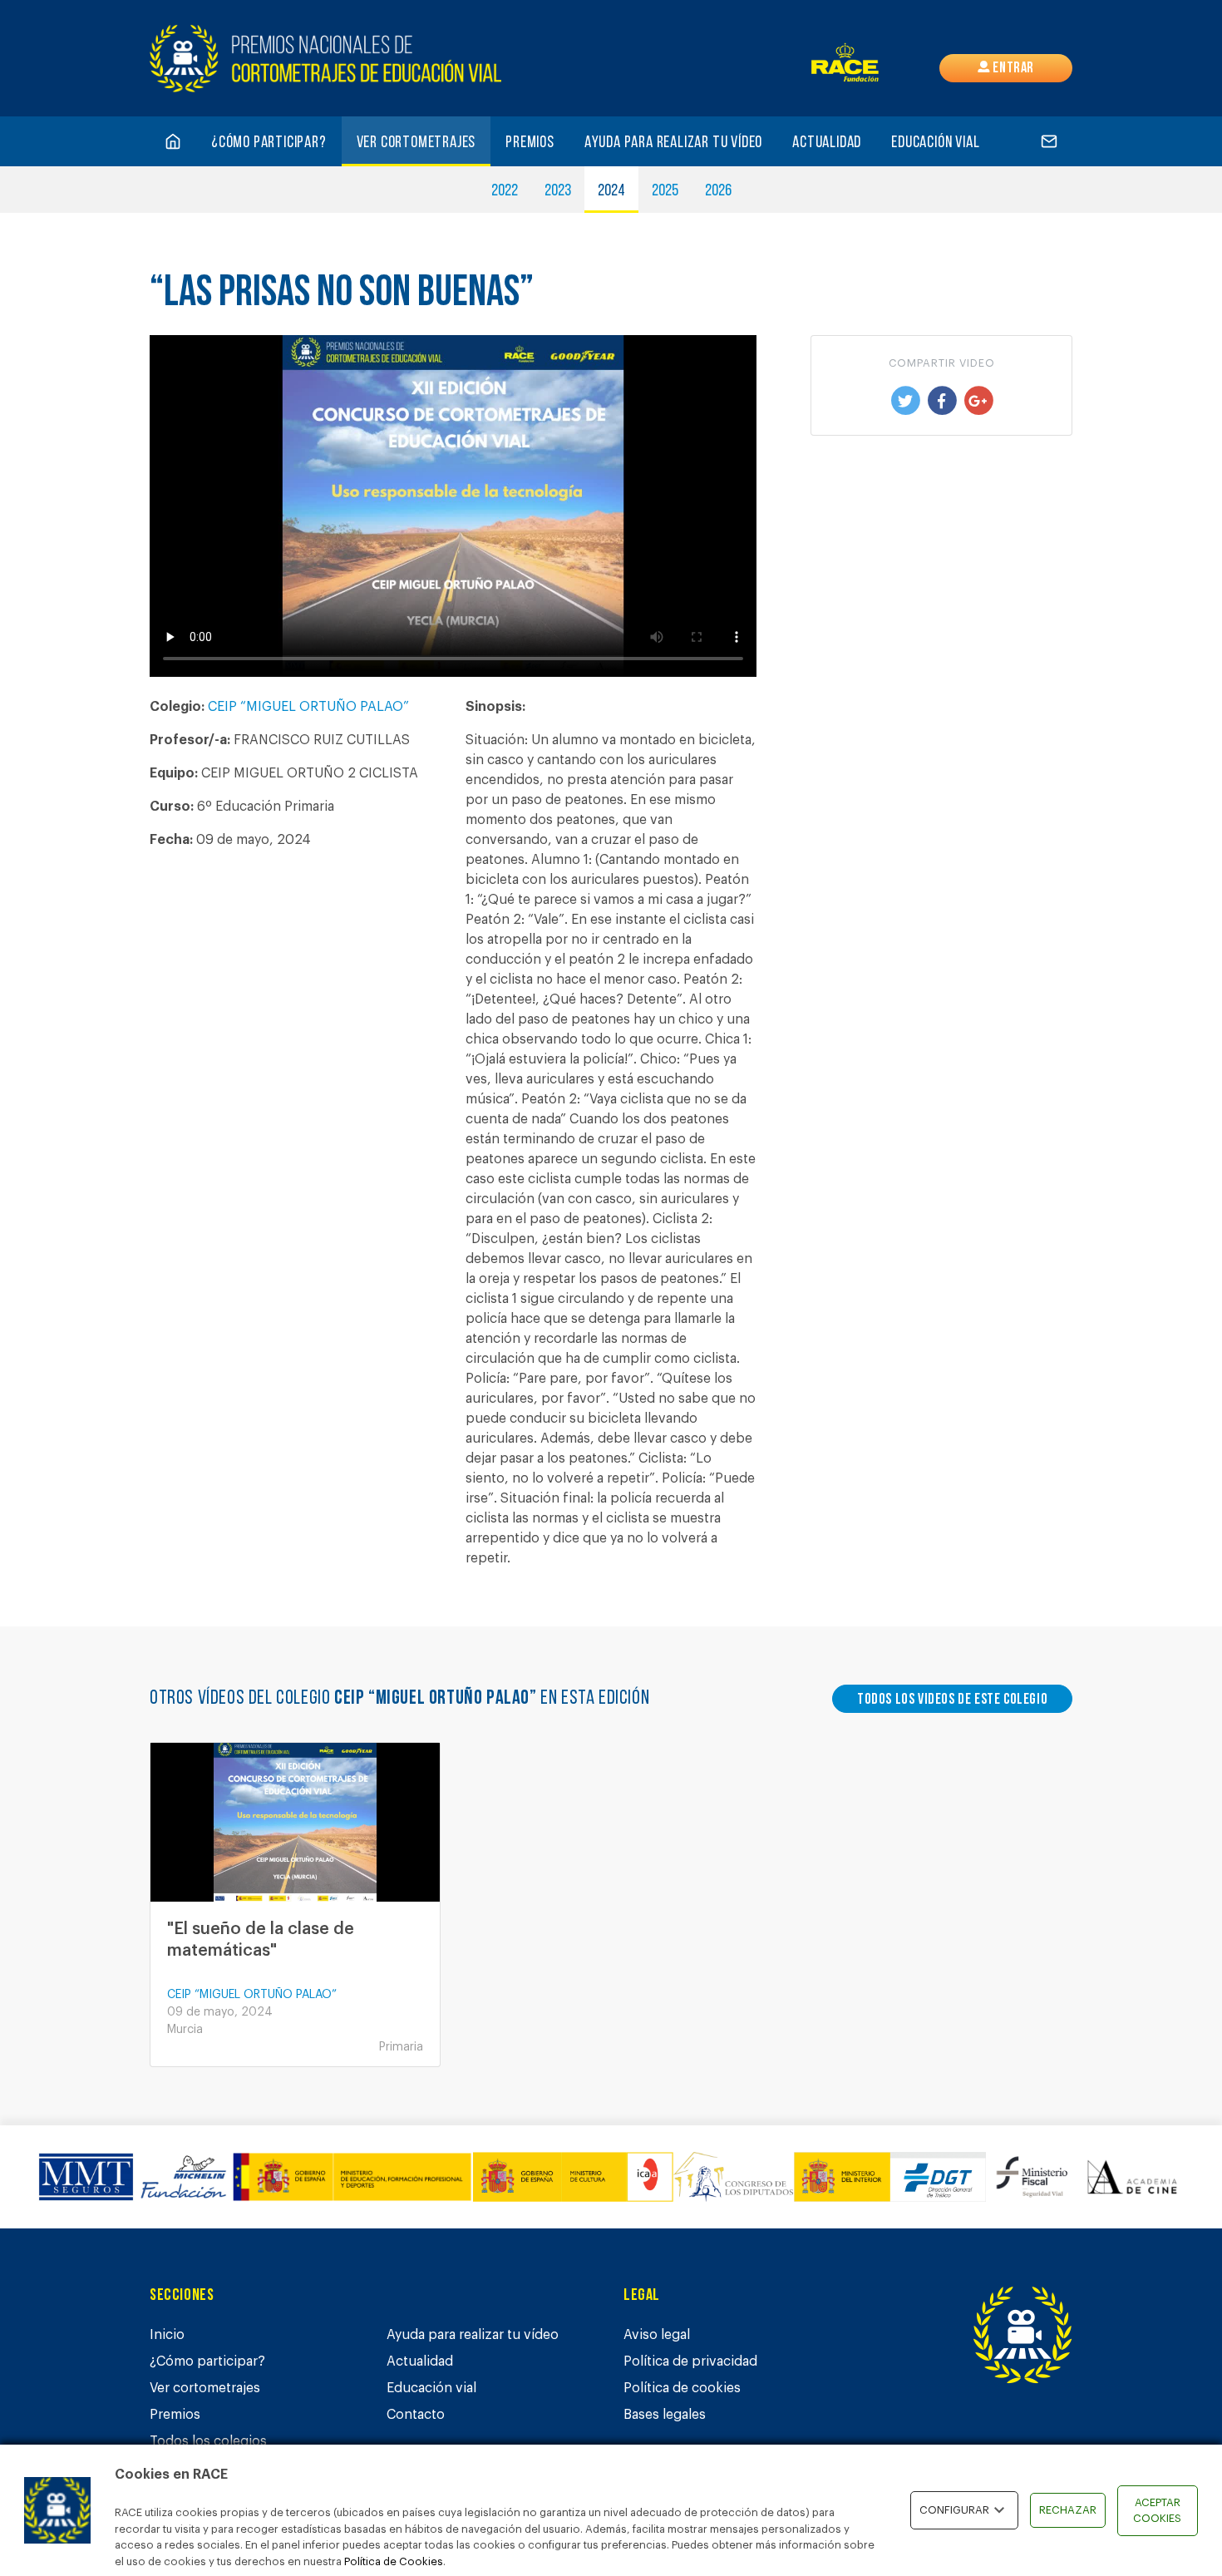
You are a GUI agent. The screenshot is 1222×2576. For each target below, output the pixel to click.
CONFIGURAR (954, 2510)
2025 (665, 191)
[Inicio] (173, 141)
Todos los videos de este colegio (952, 1700)
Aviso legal (657, 2335)
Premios (530, 143)
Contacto (416, 2415)
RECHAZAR (1068, 2510)
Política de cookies (682, 2388)
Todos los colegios (208, 2441)
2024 (611, 191)
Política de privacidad (690, 2361)
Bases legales (665, 2415)
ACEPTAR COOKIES (1157, 2511)
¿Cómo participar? (269, 143)
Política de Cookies (394, 2561)
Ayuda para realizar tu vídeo (673, 143)
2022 (505, 191)
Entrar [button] (1012, 69)
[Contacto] (1049, 141)
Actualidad (827, 143)
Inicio (167, 2335)
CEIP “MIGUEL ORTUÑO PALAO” (308, 707)
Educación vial (935, 143)
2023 (558, 191)
